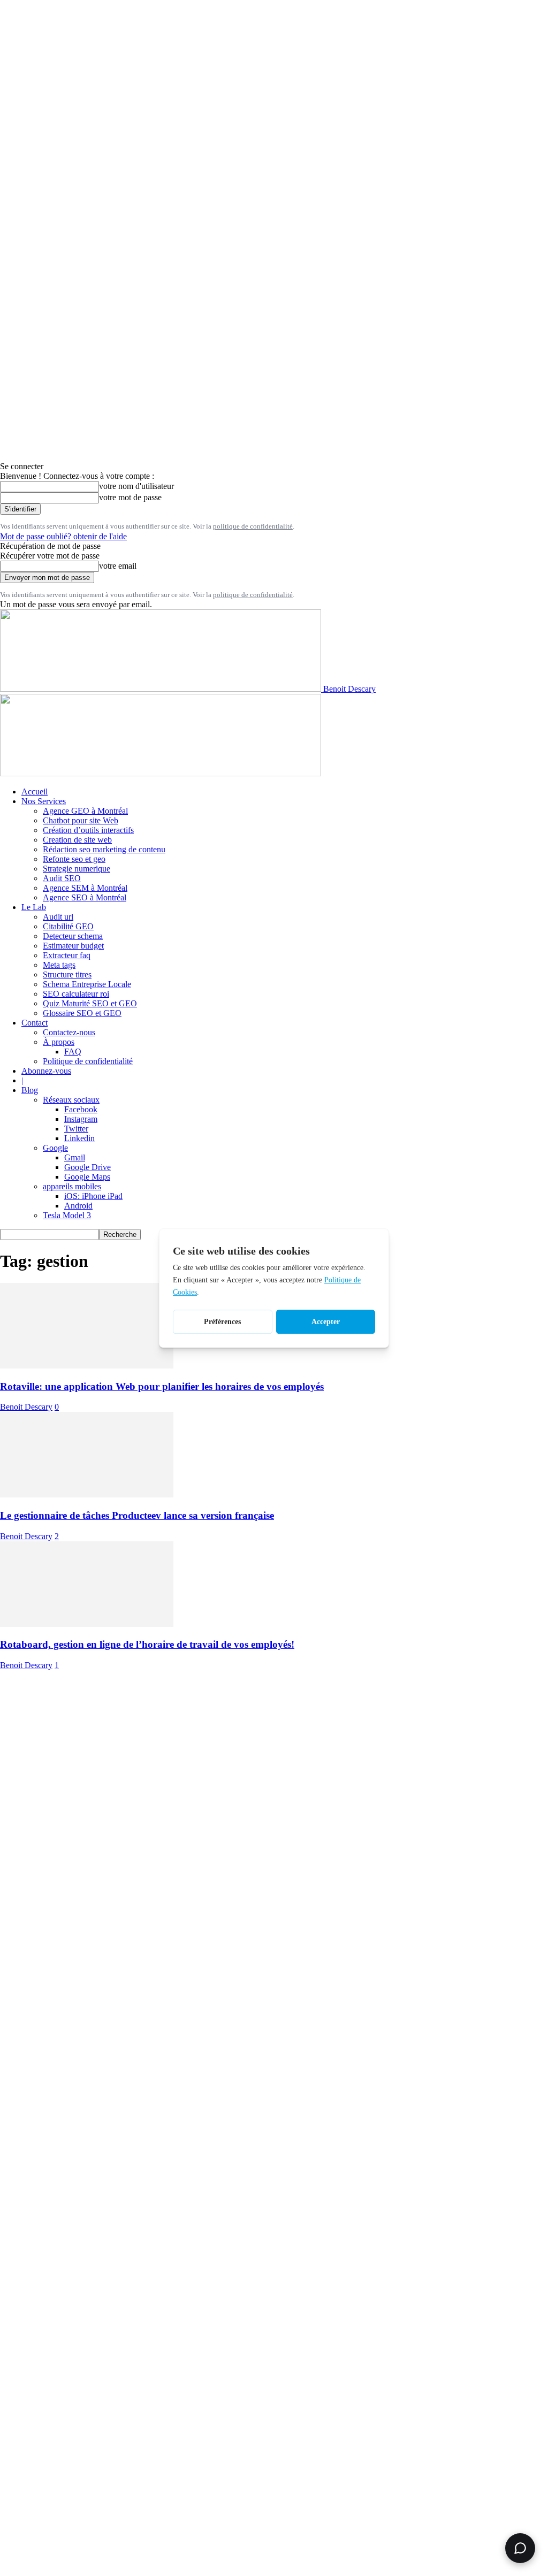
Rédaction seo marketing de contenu (104, 849)
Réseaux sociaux (71, 1100)
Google (55, 1148)
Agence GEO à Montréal (85, 811)
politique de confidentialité (253, 526)
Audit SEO (62, 878)
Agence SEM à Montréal (85, 888)
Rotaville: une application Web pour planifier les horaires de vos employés (162, 1386)
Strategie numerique (77, 869)
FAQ (73, 1052)
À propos (59, 1042)
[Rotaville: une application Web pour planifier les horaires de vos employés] (87, 1366)
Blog (30, 1090)
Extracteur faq (67, 955)
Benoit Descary (26, 1407)
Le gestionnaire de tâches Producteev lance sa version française (137, 1515)
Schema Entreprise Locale (87, 984)
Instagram (81, 1119)
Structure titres (67, 974)
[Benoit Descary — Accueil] (161, 773)
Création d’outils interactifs (88, 830)
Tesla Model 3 (67, 1215)
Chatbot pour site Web (81, 820)
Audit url (58, 917)
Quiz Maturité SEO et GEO (90, 1003)
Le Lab (34, 907)
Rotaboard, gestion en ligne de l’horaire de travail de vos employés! (147, 1644)
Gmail (75, 1157)
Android (78, 1206)
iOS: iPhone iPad (93, 1196)
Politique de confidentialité (88, 1061)
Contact (35, 1023)
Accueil (35, 792)
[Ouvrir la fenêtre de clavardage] (520, 2548)
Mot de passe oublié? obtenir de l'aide (63, 536)
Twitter (76, 1129)
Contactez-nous (69, 1032)
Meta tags (59, 965)
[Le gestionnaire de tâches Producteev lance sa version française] (87, 1495)
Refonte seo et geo (74, 859)
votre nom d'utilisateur (136, 486)
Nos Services (44, 801)
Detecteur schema (73, 936)
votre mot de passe (130, 497)
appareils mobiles (72, 1186)
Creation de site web (77, 840)
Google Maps (87, 1177)
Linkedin (79, 1138)
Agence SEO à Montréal (85, 897)
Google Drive (87, 1167)
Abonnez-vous (46, 1071)
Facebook (81, 1109)
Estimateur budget (73, 946)
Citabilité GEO (68, 926)
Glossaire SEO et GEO (82, 1013)
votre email (118, 566)
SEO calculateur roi (76, 994)
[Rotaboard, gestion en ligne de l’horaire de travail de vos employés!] (87, 1624)
